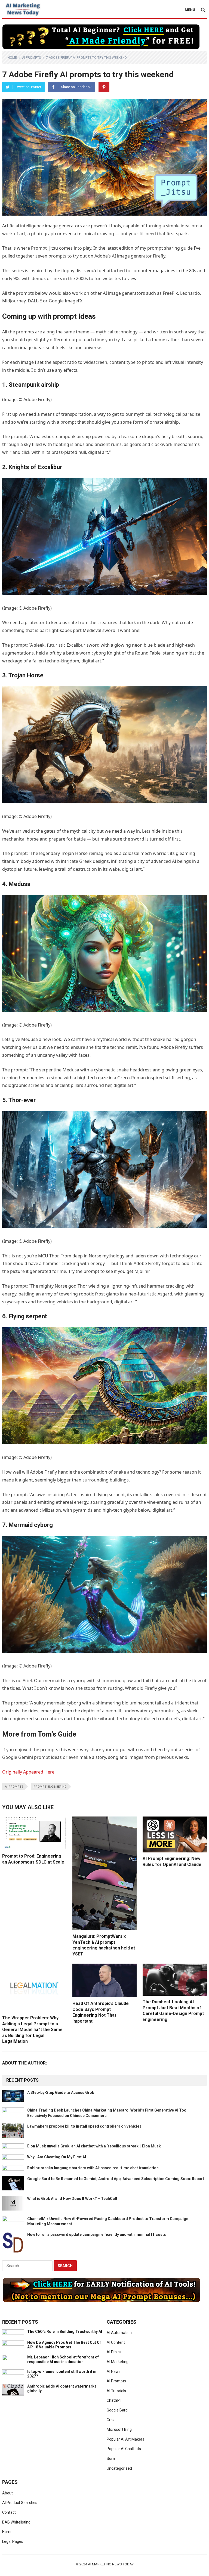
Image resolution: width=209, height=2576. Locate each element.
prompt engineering (50, 1787)
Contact (9, 2512)
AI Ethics (114, 2352)
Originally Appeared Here (28, 1772)
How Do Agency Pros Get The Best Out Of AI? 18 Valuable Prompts (64, 2345)
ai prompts (14, 1787)
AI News (114, 2372)
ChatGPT (114, 2400)
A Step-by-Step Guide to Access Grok (61, 2093)
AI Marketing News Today (111, 2564)
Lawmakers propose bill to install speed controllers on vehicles (84, 2126)
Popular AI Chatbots (124, 2449)
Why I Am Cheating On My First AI (57, 2157)
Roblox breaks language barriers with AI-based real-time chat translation (93, 2168)
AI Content (116, 2342)
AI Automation (119, 2333)
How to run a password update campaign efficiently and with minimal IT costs (97, 2234)
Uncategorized (119, 2468)
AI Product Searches (20, 2503)
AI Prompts (31, 58)
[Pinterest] (104, 87)
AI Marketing (118, 2362)
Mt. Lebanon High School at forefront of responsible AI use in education (63, 2359)
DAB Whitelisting (16, 2522)
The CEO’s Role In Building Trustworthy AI (65, 2332)
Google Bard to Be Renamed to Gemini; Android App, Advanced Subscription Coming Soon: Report (116, 2179)
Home (12, 58)
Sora (111, 2459)
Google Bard (117, 2410)
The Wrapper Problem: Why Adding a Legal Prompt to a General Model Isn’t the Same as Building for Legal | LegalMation (32, 2030)
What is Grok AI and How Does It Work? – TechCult (72, 2199)
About (7, 2493)
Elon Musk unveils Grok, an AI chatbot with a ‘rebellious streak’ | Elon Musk (94, 2146)
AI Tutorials (116, 2391)
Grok (111, 2420)
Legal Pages (13, 2541)
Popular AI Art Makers (125, 2439)
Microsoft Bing (119, 2429)
